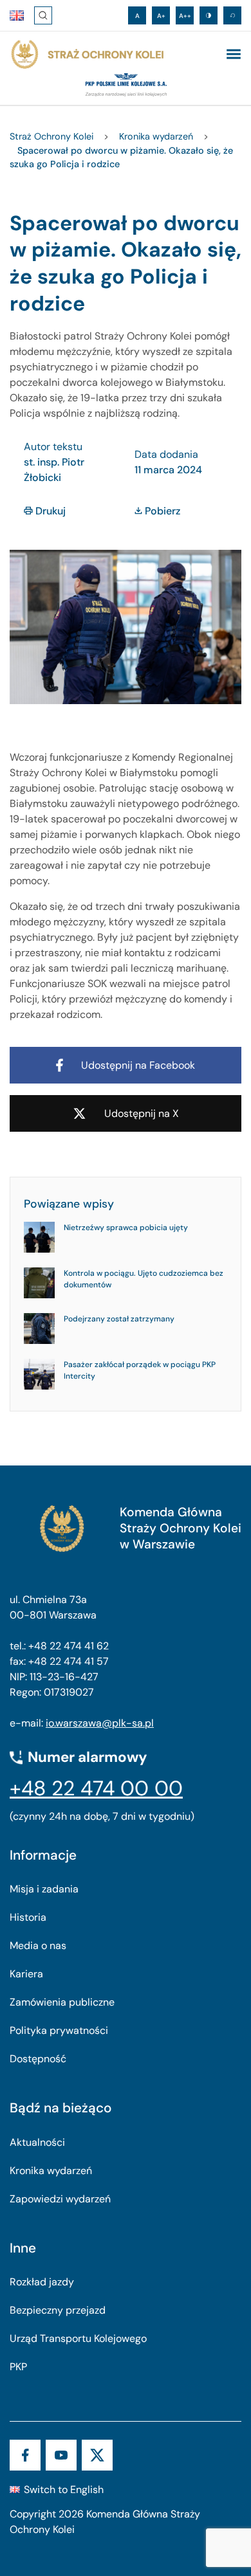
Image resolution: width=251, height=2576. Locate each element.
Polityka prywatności (59, 2030)
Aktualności (37, 2142)
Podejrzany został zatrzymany (119, 1319)
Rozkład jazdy (42, 2282)
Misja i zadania (44, 1889)
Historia (28, 1917)
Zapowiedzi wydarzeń (60, 2199)
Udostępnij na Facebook (138, 1065)
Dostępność (38, 2059)
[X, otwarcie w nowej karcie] (97, 2455)
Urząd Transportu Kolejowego (78, 2338)
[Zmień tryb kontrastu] (209, 15)
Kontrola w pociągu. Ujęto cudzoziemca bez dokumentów (144, 1279)
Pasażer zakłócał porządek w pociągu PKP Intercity (140, 1370)
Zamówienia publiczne (62, 2002)
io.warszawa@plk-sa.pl (100, 1723)
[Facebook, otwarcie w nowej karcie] (25, 2455)
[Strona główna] (87, 55)
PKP (18, 2367)
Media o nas (38, 1946)
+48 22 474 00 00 (96, 1788)
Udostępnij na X (142, 1113)
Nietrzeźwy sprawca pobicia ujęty (126, 1228)
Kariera (26, 1974)
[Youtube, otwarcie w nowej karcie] (61, 2455)
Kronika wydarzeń (51, 2171)
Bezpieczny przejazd (58, 2310)
